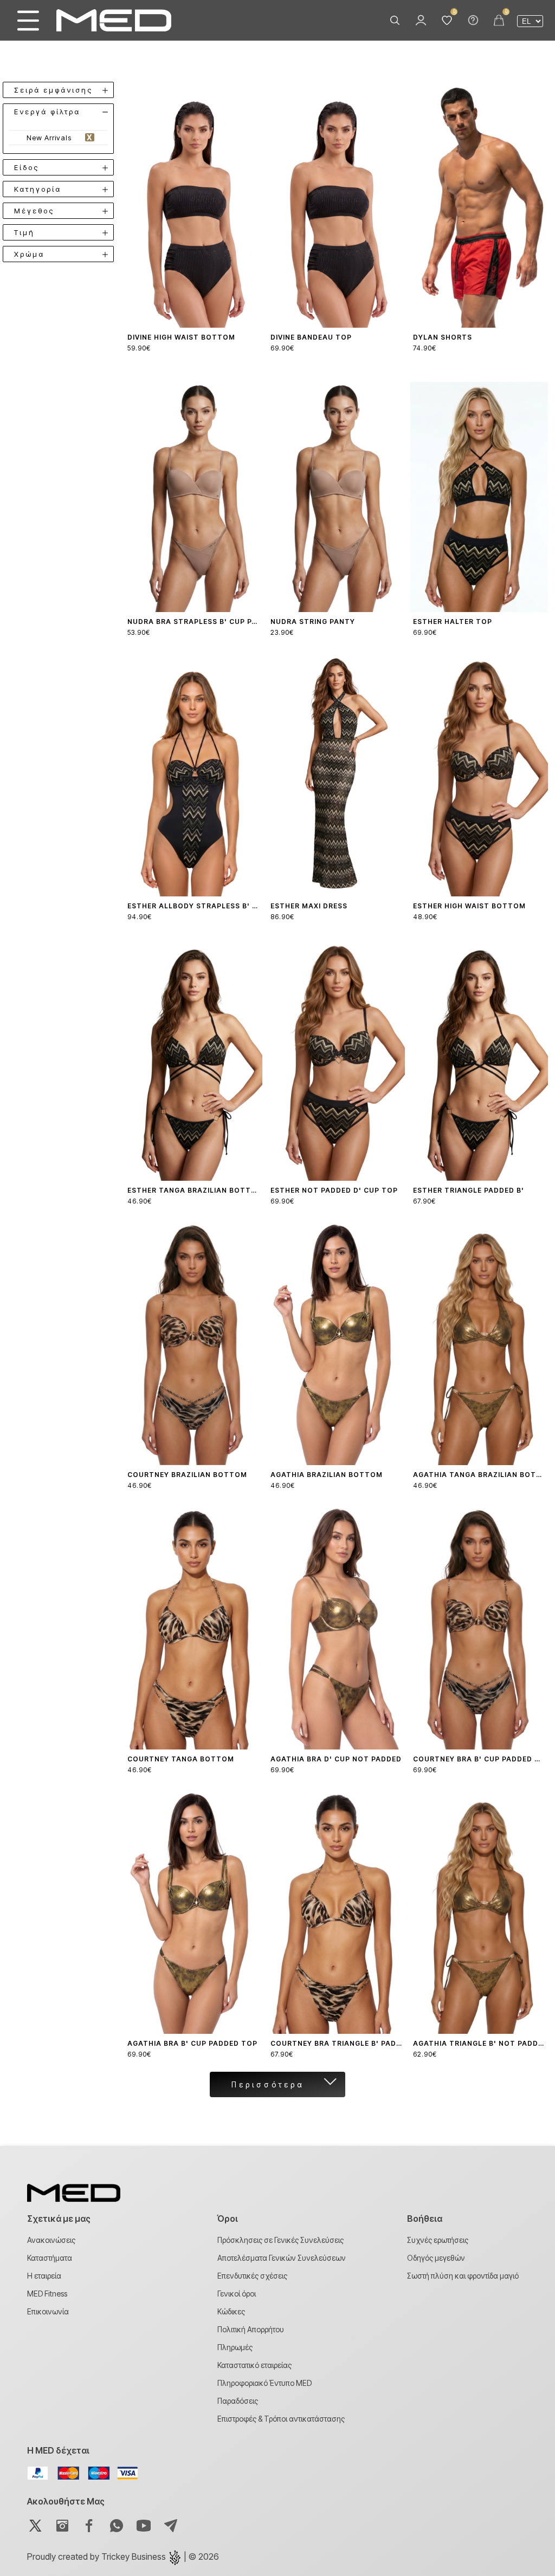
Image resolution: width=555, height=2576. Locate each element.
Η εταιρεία (44, 2276)
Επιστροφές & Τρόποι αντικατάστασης (281, 2419)
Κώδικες (231, 2311)
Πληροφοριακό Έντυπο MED (264, 2383)
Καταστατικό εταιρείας (254, 2365)
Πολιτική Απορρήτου (251, 2329)
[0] (447, 21)
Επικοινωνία (48, 2311)
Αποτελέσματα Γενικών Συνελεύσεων (282, 2258)
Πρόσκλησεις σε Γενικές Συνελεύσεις (280, 2240)
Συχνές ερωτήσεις (438, 2240)
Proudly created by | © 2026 (123, 2557)
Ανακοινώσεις (51, 2240)
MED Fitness (47, 2294)
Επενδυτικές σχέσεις (252, 2276)
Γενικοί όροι (237, 2294)
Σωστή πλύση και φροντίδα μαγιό (463, 2276)
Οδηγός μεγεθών (436, 2258)
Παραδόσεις (238, 2401)
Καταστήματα (50, 2258)
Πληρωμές (235, 2347)
